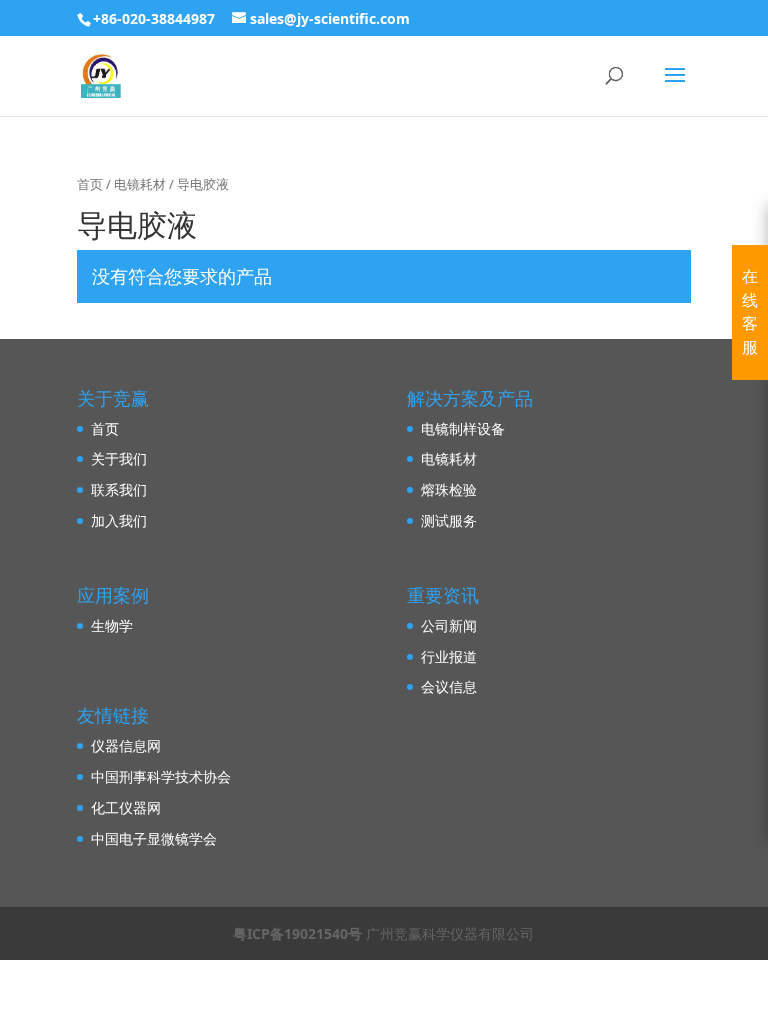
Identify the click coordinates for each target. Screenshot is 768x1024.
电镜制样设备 (463, 428)
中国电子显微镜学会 (154, 838)
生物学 (112, 625)
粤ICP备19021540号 (297, 933)
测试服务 (449, 520)
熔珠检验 (449, 489)
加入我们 (119, 520)
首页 (90, 184)
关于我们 (119, 458)
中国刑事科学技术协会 (161, 776)
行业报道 (449, 656)
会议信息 (449, 686)
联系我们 (119, 489)
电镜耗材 (140, 184)
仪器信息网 (126, 745)
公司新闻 (449, 625)
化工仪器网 (126, 807)
